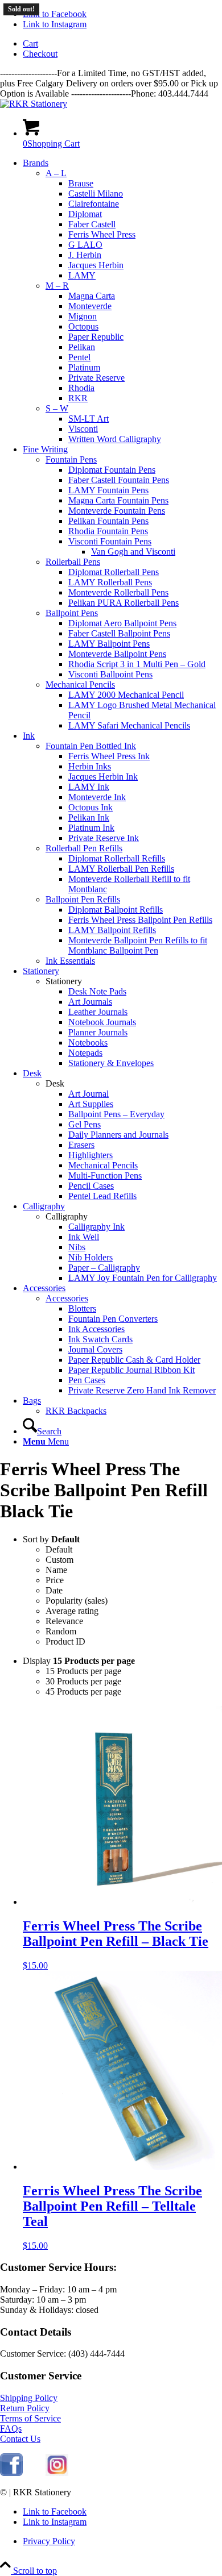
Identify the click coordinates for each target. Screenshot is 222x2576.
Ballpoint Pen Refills (83, 899)
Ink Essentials (70, 961)
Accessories (67, 1298)
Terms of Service (30, 2418)
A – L (56, 173)
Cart (30, 43)
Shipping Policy (29, 2398)
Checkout (40, 54)
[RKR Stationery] (34, 104)
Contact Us (20, 2439)
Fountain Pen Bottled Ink (91, 746)
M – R (57, 286)
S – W (57, 408)
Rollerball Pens (73, 562)
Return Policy (25, 2408)
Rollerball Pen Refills (84, 848)
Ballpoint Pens (72, 613)
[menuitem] (122, 44)
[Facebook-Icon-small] (11, 2473)
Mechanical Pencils (80, 684)
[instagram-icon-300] (57, 2473)
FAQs (11, 2429)
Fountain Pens (71, 459)
